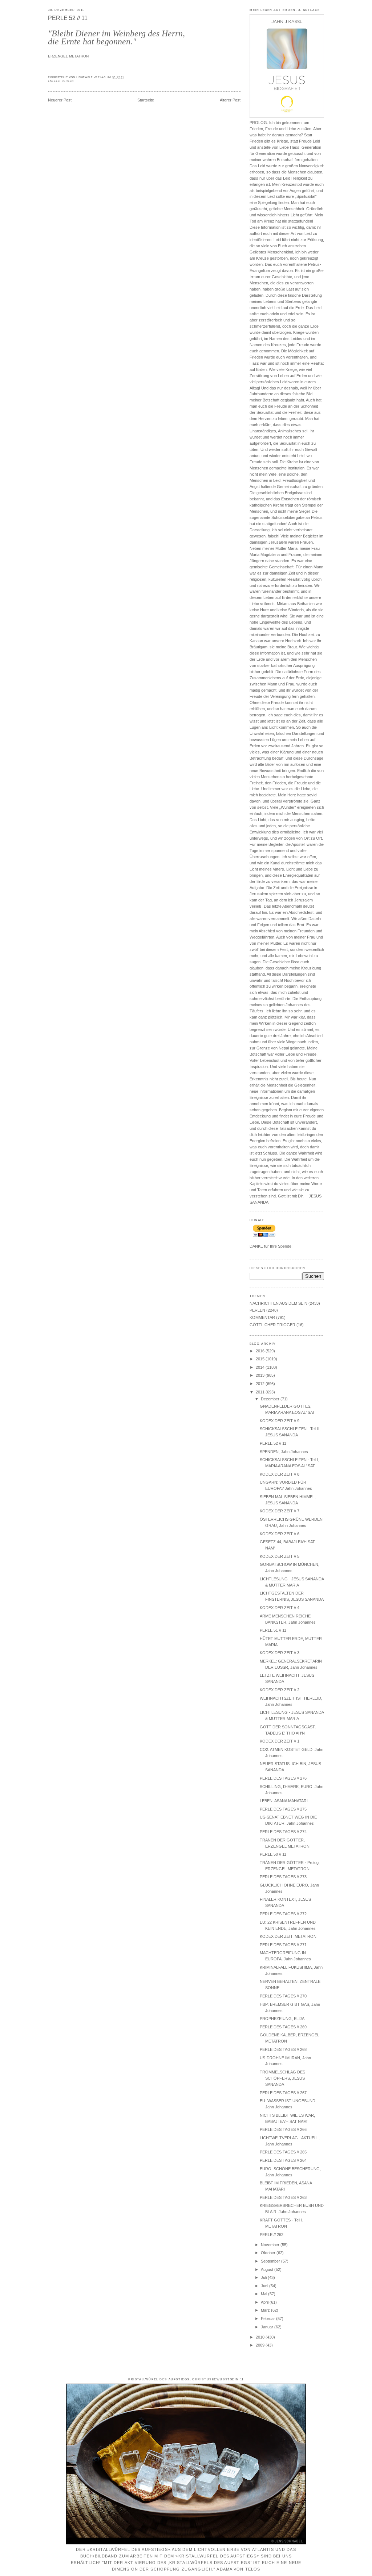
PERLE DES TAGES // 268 (283, 2049)
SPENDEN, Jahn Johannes (284, 1452)
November (271, 2245)
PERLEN (68, 81)
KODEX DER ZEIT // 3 (280, 1653)
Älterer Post (230, 100)
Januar (268, 2327)
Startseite (146, 100)
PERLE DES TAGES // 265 (283, 2152)
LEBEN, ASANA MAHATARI (284, 1801)
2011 (261, 1392)
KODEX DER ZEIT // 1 (280, 1741)
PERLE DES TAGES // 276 (283, 1778)
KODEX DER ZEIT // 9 (280, 1421)
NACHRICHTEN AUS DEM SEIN (278, 1303)
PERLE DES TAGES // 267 (283, 2093)
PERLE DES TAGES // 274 (283, 1832)
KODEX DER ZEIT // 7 (280, 1511)
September (271, 2261)
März (266, 2310)
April (265, 2302)
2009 (261, 2345)
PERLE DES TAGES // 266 (283, 2129)
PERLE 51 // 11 (273, 1630)
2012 (261, 1384)
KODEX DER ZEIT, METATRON (288, 1936)
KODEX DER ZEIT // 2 (280, 1690)
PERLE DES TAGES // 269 (283, 2027)
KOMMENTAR (262, 1317)
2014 (261, 1367)
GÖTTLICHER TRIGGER (272, 1325)
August (268, 2269)
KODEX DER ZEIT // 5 (280, 1556)
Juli (264, 2277)
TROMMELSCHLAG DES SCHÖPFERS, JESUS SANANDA (282, 2078)
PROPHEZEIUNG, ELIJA (282, 2019)
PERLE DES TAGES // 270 (283, 1996)
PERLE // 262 (272, 2235)
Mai (264, 2294)
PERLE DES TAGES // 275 (283, 1809)
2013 (261, 1375)
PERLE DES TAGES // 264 (283, 2160)
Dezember (271, 1399)
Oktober (269, 2253)
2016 (261, 1351)
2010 (261, 2337)
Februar (268, 2319)
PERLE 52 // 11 (68, 18)
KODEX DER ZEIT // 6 (280, 1534)
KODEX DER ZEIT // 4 (280, 1608)
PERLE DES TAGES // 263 (283, 2197)
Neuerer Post (60, 100)
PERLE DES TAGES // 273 (283, 1877)
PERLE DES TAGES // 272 (283, 1914)
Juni (265, 2286)
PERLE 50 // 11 (273, 1854)
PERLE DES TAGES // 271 (283, 1945)
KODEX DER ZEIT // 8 (280, 1474)
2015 (261, 1359)
